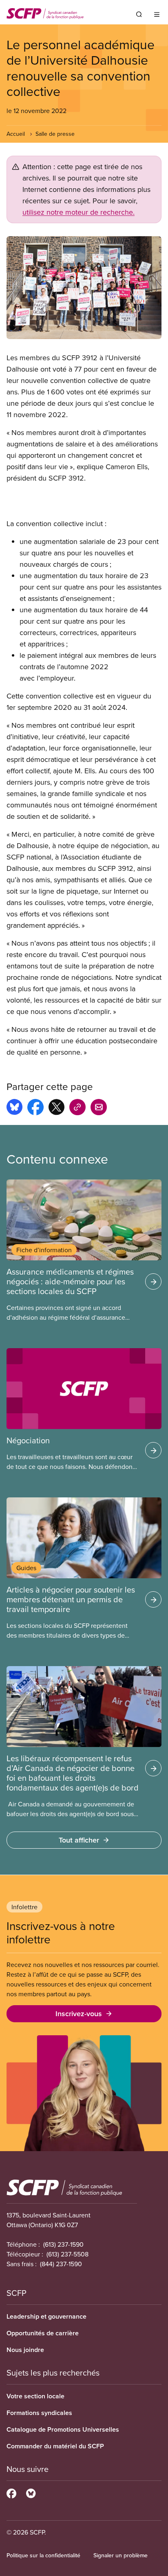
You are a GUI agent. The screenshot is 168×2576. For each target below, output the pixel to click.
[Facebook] (11, 2492)
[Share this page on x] (56, 1108)
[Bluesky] (31, 2492)
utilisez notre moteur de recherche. (78, 212)
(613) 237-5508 (67, 2254)
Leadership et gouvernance (46, 2316)
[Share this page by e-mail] (99, 1108)
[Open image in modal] (84, 288)
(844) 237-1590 (61, 2264)
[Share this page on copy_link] (77, 1108)
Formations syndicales (39, 2413)
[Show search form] (139, 14)
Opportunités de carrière (43, 2333)
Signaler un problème (120, 2555)
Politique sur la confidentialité (43, 2555)
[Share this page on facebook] (35, 1108)
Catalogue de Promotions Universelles (63, 2429)
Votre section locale (35, 2396)
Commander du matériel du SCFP (55, 2446)
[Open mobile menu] (157, 14)
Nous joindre (25, 2350)
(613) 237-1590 (63, 2244)
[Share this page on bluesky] (14, 1108)
